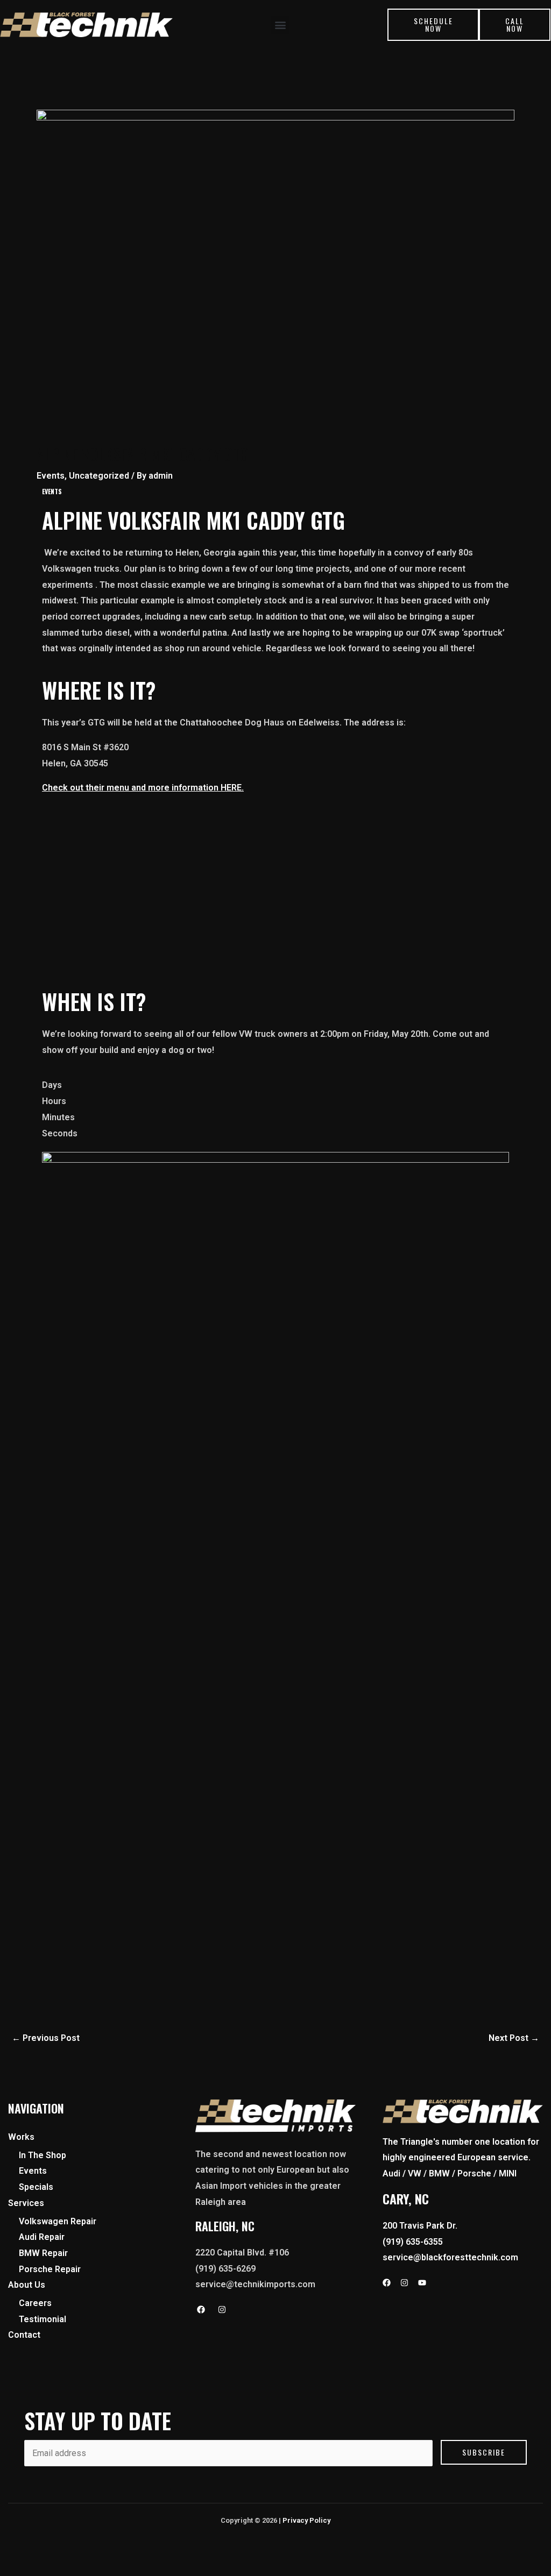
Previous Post (46, 2038)
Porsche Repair (50, 2269)
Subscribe (484, 2452)
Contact (24, 2335)
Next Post (514, 2038)
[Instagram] (222, 2310)
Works (21, 2137)
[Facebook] (201, 2310)
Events (51, 476)
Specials (36, 2187)
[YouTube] (422, 2283)
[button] (280, 25)
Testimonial (43, 2319)
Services (26, 2203)
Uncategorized (99, 476)
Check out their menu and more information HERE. (143, 788)
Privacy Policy (306, 2520)
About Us (27, 2285)
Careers (35, 2303)
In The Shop (43, 2155)
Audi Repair (42, 2237)
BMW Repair (43, 2253)
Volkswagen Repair (58, 2221)
